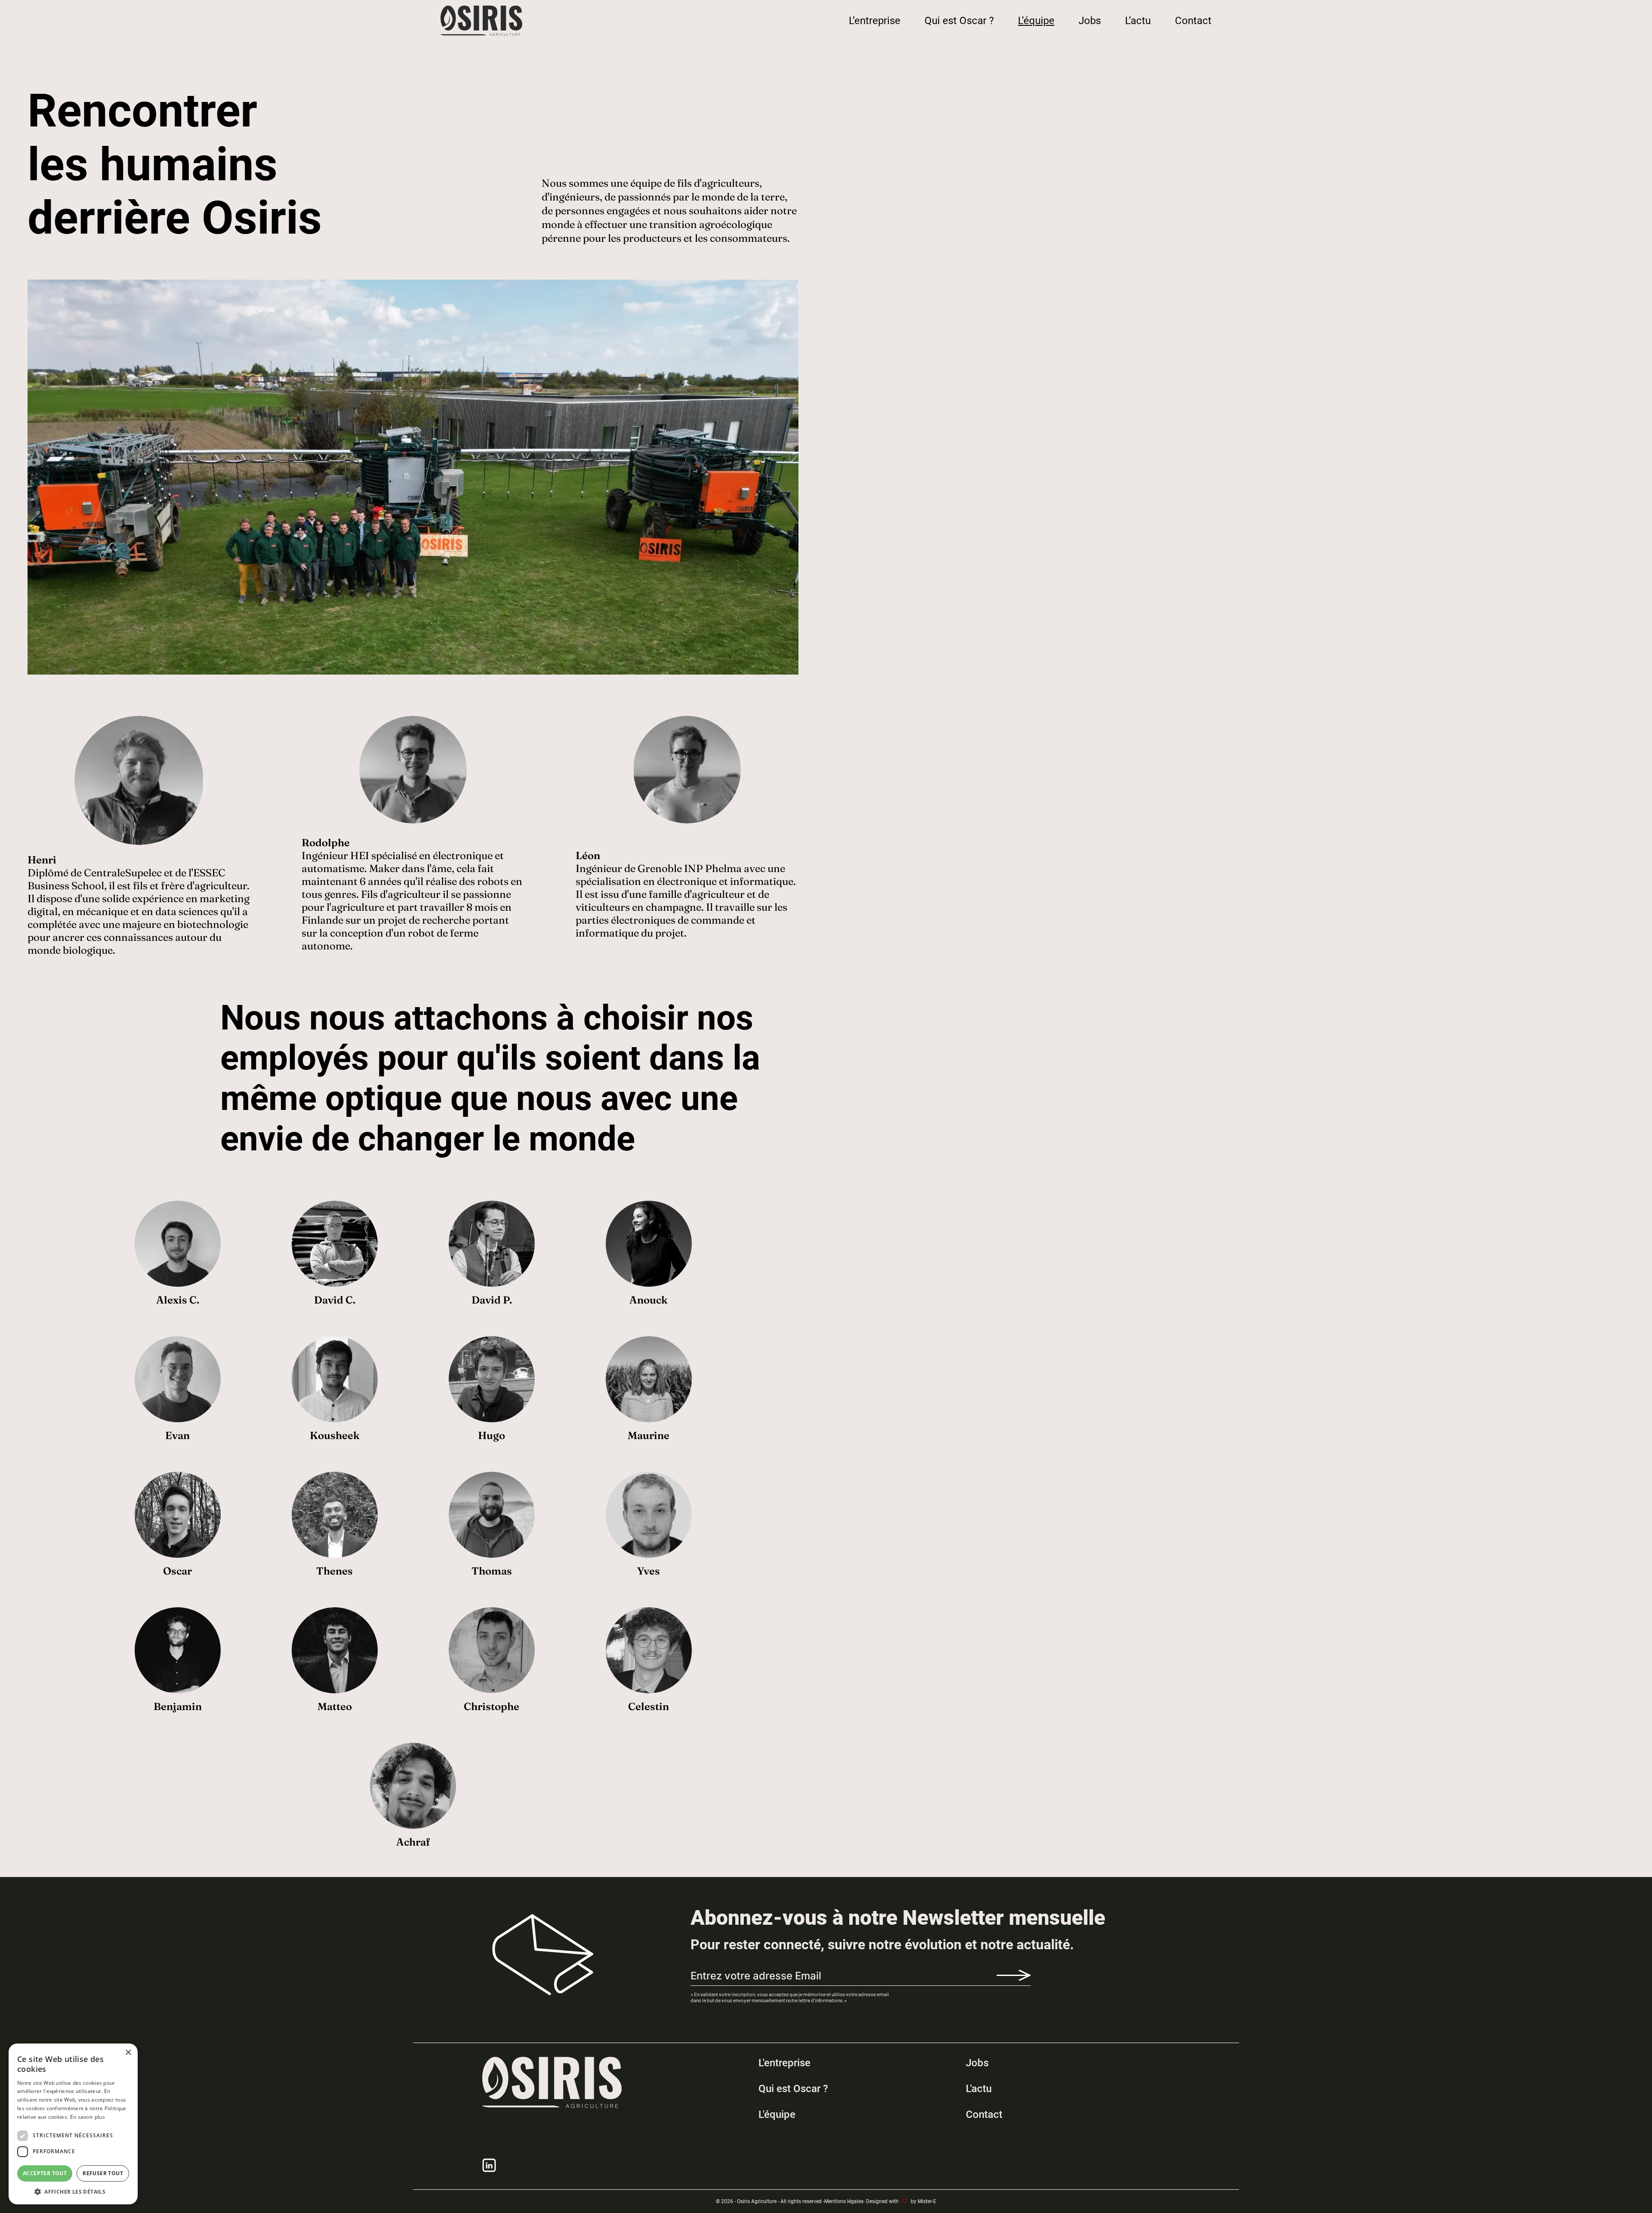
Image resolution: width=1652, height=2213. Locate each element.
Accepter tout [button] (45, 2173)
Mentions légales (844, 2201)
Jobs (1090, 21)
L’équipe (1036, 21)
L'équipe (777, 2114)
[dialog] (73, 2124)
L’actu (1138, 21)
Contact (1193, 21)
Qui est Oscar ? (959, 21)
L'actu (979, 2089)
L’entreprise (875, 21)
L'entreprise (784, 2063)
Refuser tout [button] (103, 2173)
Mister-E (927, 2201)
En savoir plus (88, 2117)
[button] (73, 2191)
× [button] (128, 2053)
